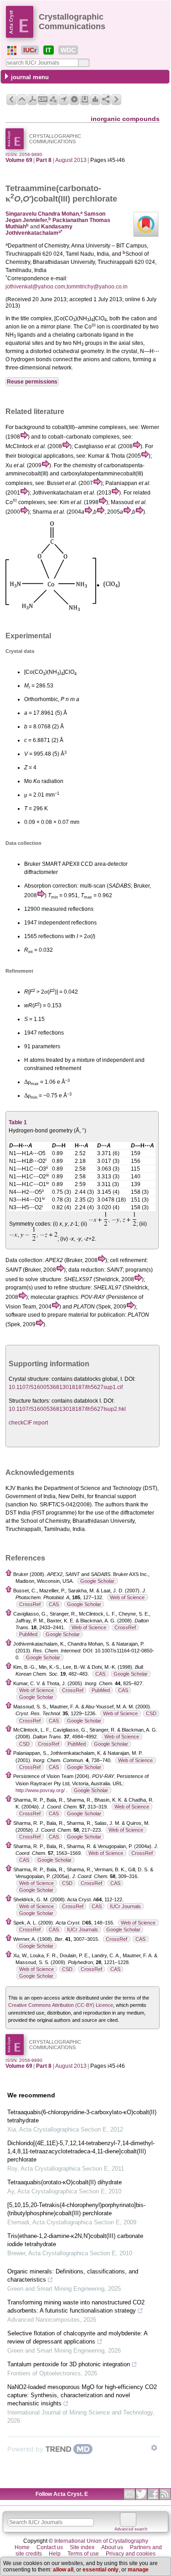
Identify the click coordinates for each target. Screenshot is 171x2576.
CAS (54, 1604)
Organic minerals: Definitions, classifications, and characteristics (73, 2275)
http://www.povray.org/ (40, 1790)
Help (55, 2554)
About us (112, 2547)
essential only (101, 2570)
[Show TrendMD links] (154, 2448)
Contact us (50, 2547)
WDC (68, 50)
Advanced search (131, 2529)
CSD (151, 1713)
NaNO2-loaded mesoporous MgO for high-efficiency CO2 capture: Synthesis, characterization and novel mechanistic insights (82, 2395)
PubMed (28, 1634)
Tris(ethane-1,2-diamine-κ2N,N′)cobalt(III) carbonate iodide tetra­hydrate (75, 2240)
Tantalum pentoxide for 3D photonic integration (69, 2364)
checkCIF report (28, 1423)
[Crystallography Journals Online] (12, 51)
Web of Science (127, 1597)
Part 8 (44, 160)
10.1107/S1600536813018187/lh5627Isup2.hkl (67, 1409)
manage (138, 2570)
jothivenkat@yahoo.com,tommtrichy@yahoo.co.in (67, 287)
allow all (63, 2570)
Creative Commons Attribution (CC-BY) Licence (61, 2005)
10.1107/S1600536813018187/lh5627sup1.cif (66, 1387)
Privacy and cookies (131, 2554)
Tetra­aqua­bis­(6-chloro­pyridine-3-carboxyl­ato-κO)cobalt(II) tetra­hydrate (82, 2116)
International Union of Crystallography (101, 2541)
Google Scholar (97, 1581)
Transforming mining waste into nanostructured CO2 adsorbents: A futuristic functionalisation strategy (76, 2306)
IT (49, 50)
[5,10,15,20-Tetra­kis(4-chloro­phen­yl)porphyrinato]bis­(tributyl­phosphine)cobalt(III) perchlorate (76, 2209)
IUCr (30, 50)
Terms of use (83, 2554)
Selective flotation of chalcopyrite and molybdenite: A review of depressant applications (77, 2337)
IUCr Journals (125, 1906)
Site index (82, 2547)
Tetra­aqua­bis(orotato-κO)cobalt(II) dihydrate (65, 2182)
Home (22, 2547)
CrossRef (30, 1604)
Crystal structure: (29, 1379)
